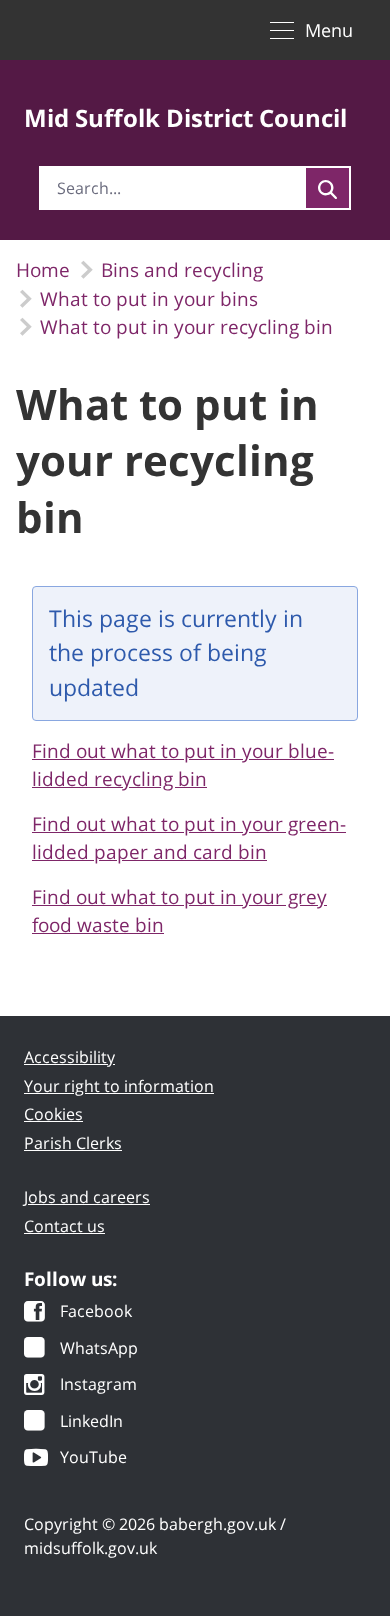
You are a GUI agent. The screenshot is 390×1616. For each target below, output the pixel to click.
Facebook (96, 1312)
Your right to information (119, 1086)
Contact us (64, 1226)
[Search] (327, 188)
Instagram (98, 1385)
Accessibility (69, 1057)
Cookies (53, 1114)
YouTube (93, 1458)
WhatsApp (99, 1349)
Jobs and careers (87, 1197)
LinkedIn (91, 1422)
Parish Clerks (73, 1143)
